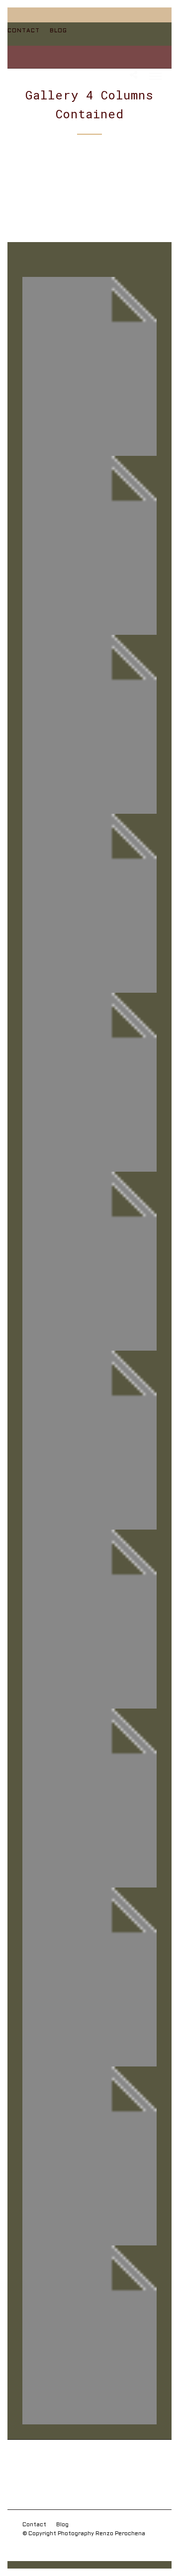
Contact (24, 31)
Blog (58, 31)
